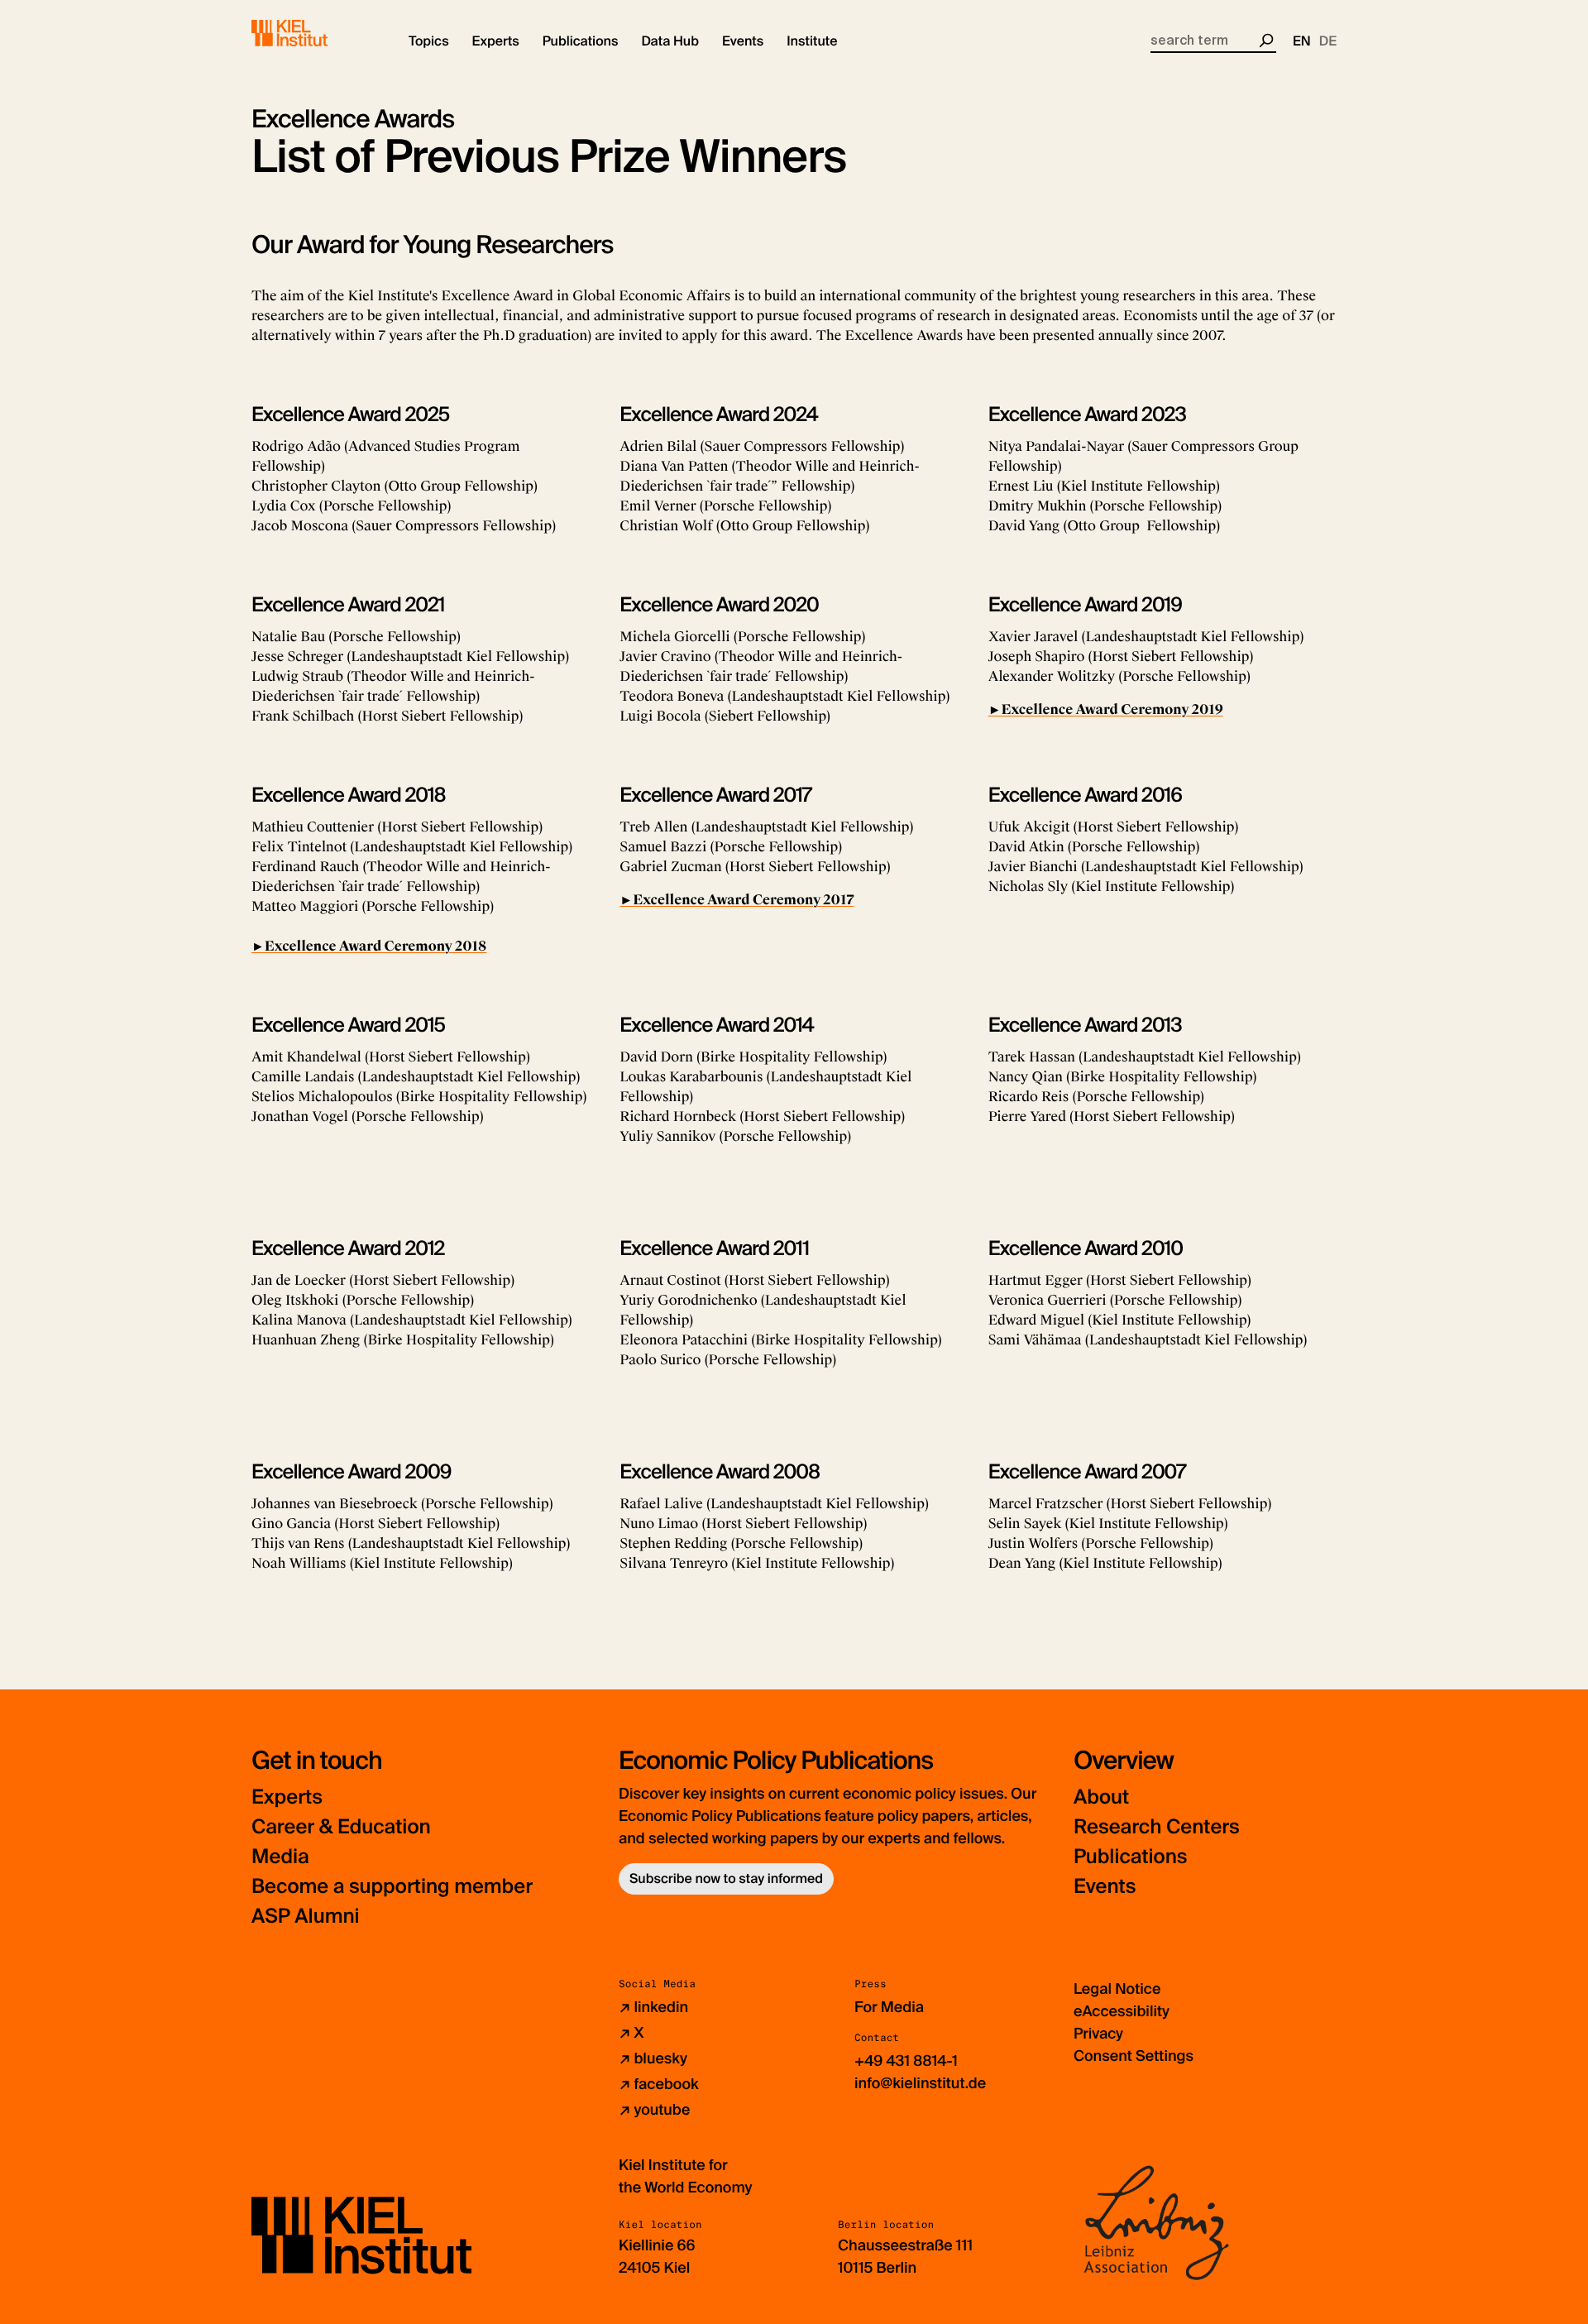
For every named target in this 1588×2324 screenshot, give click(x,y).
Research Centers (1157, 1827)
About (1101, 1797)
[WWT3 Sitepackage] (313, 33)
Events (1105, 1887)
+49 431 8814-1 (906, 2061)
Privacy (1098, 2034)
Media (280, 1857)
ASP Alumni (306, 1917)
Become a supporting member (392, 1887)
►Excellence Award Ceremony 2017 (737, 900)
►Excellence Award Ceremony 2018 (369, 946)
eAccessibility (1122, 2011)
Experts (287, 1797)
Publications (1130, 1857)
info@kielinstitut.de (920, 2083)
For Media (889, 2007)
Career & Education (341, 1827)
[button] (429, 41)
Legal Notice (1117, 1989)
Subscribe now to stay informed (726, 1878)
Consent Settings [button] (1134, 2056)
